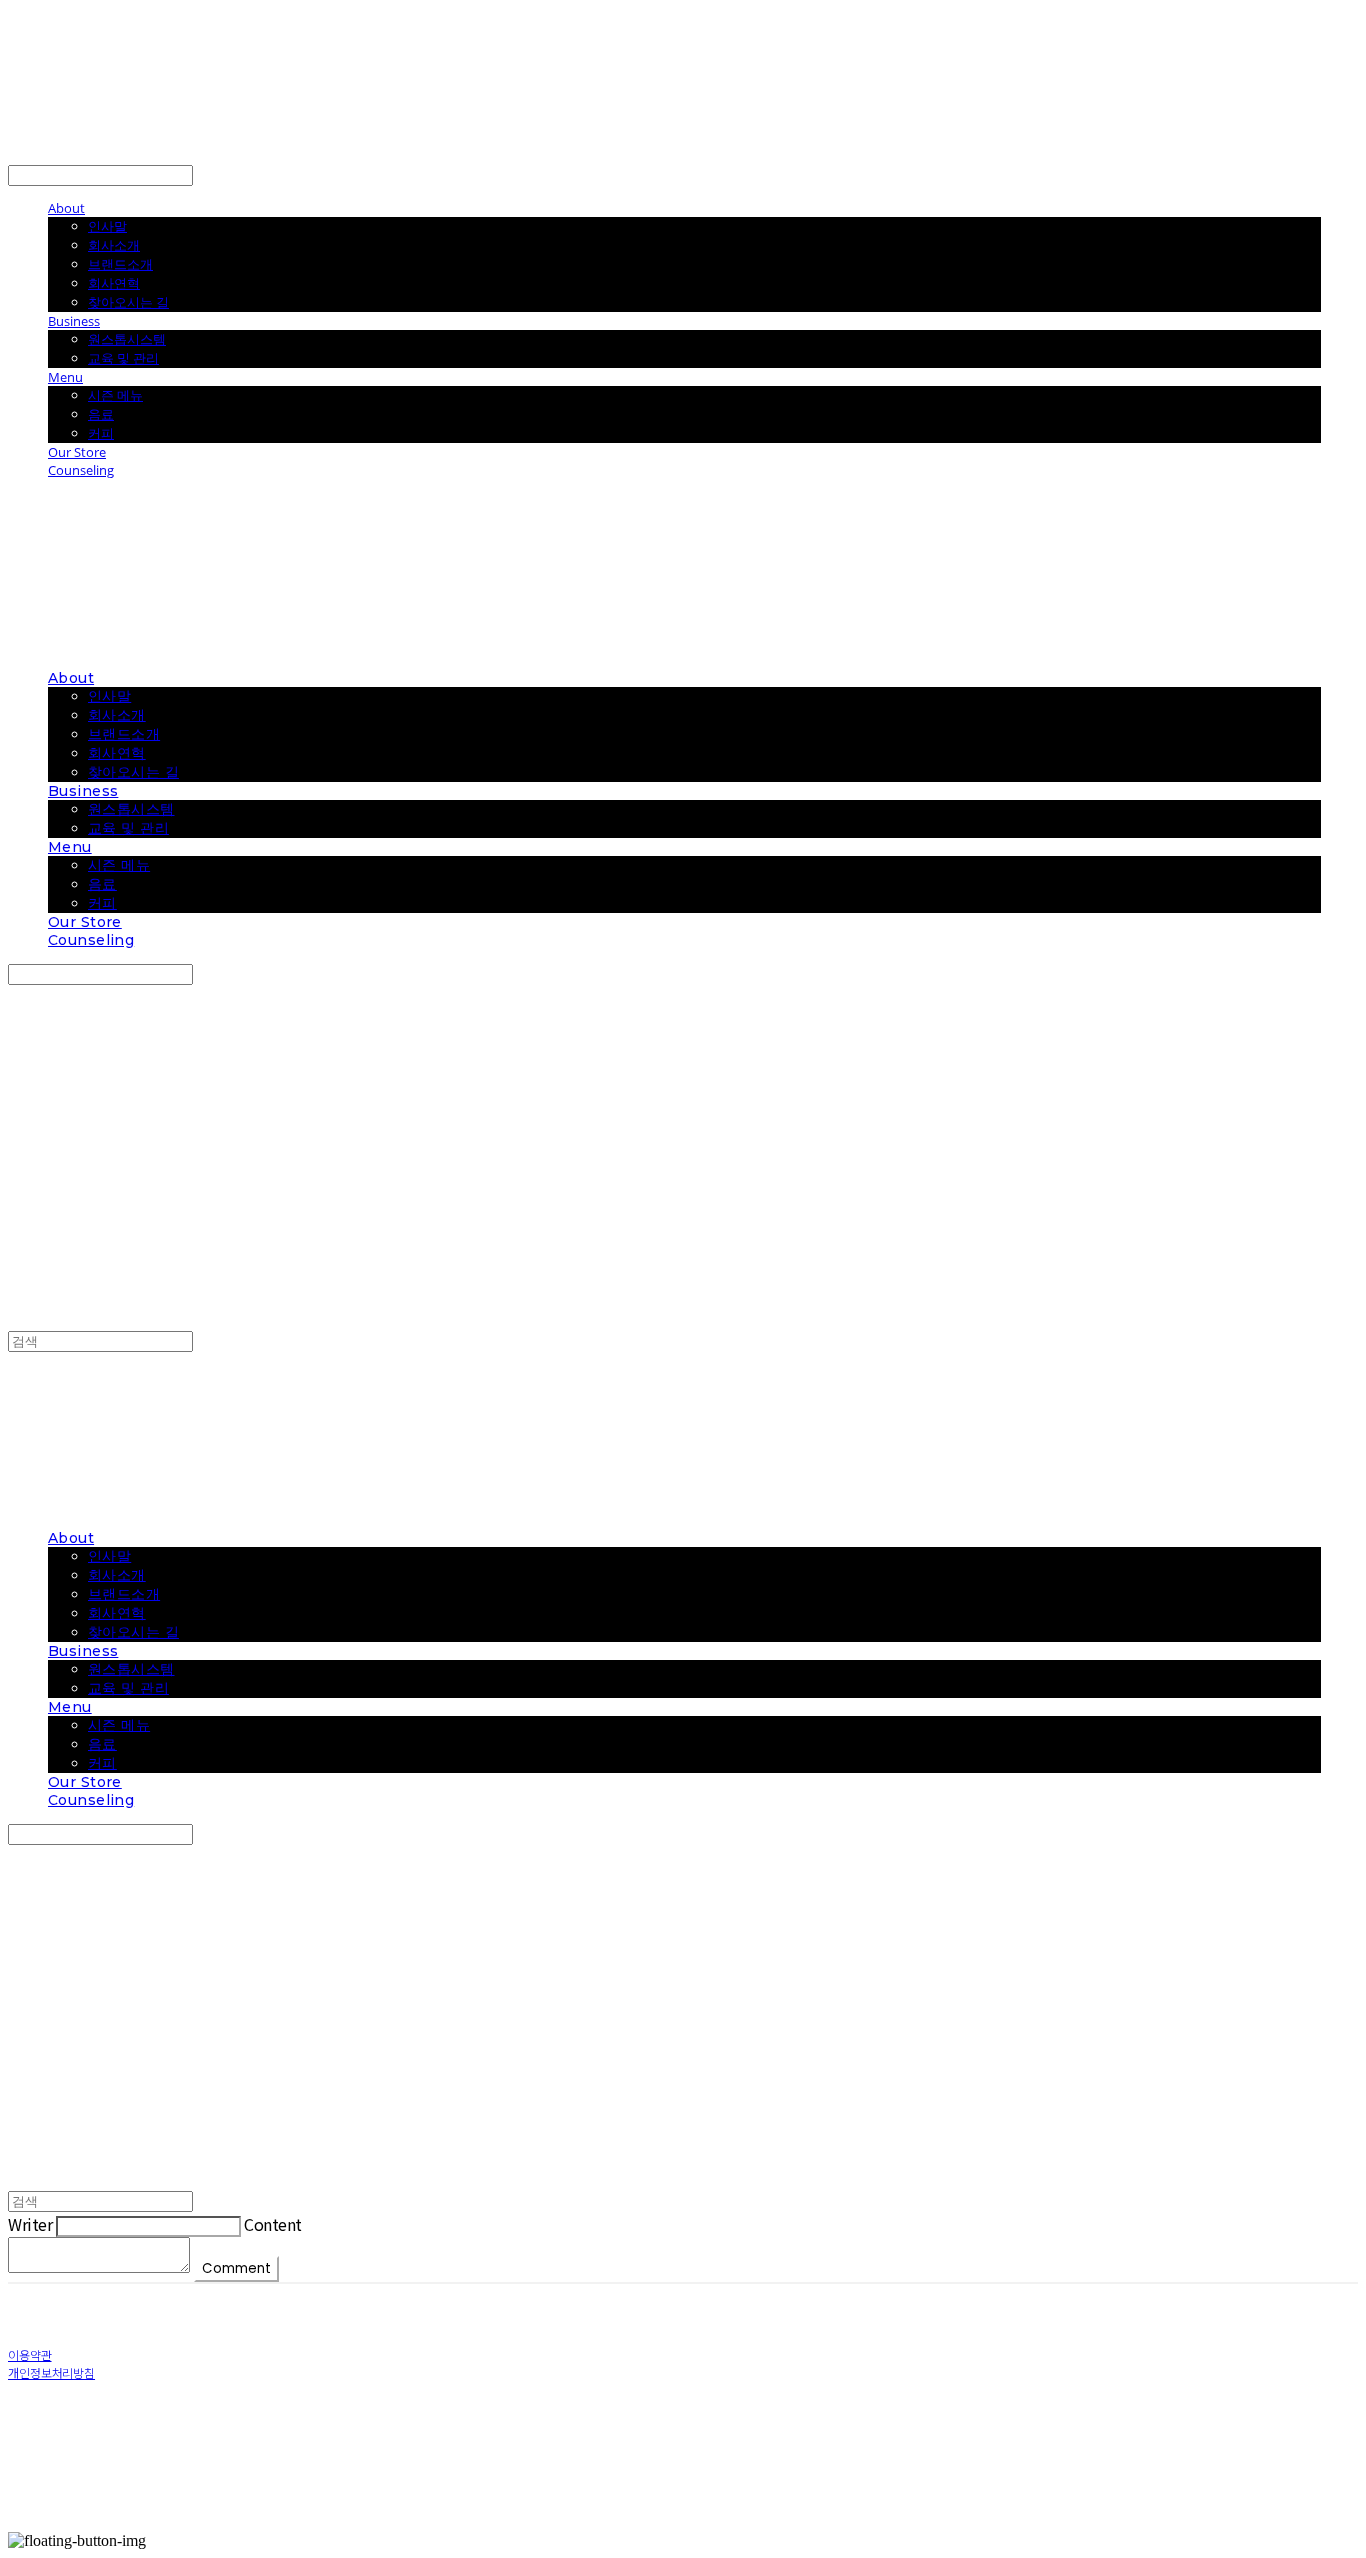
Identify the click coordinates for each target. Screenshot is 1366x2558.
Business (74, 321)
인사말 (107, 226)
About (66, 208)
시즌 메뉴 (115, 395)
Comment (237, 2268)
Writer (30, 2224)
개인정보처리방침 (51, 2372)
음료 (101, 414)
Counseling (81, 470)
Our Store (77, 452)
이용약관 (30, 2354)
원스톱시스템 (127, 339)
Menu (65, 377)
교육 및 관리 (123, 358)
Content (273, 2224)
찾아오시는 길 (128, 302)
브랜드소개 (120, 264)
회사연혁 (114, 283)
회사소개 (114, 245)
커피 (101, 433)
